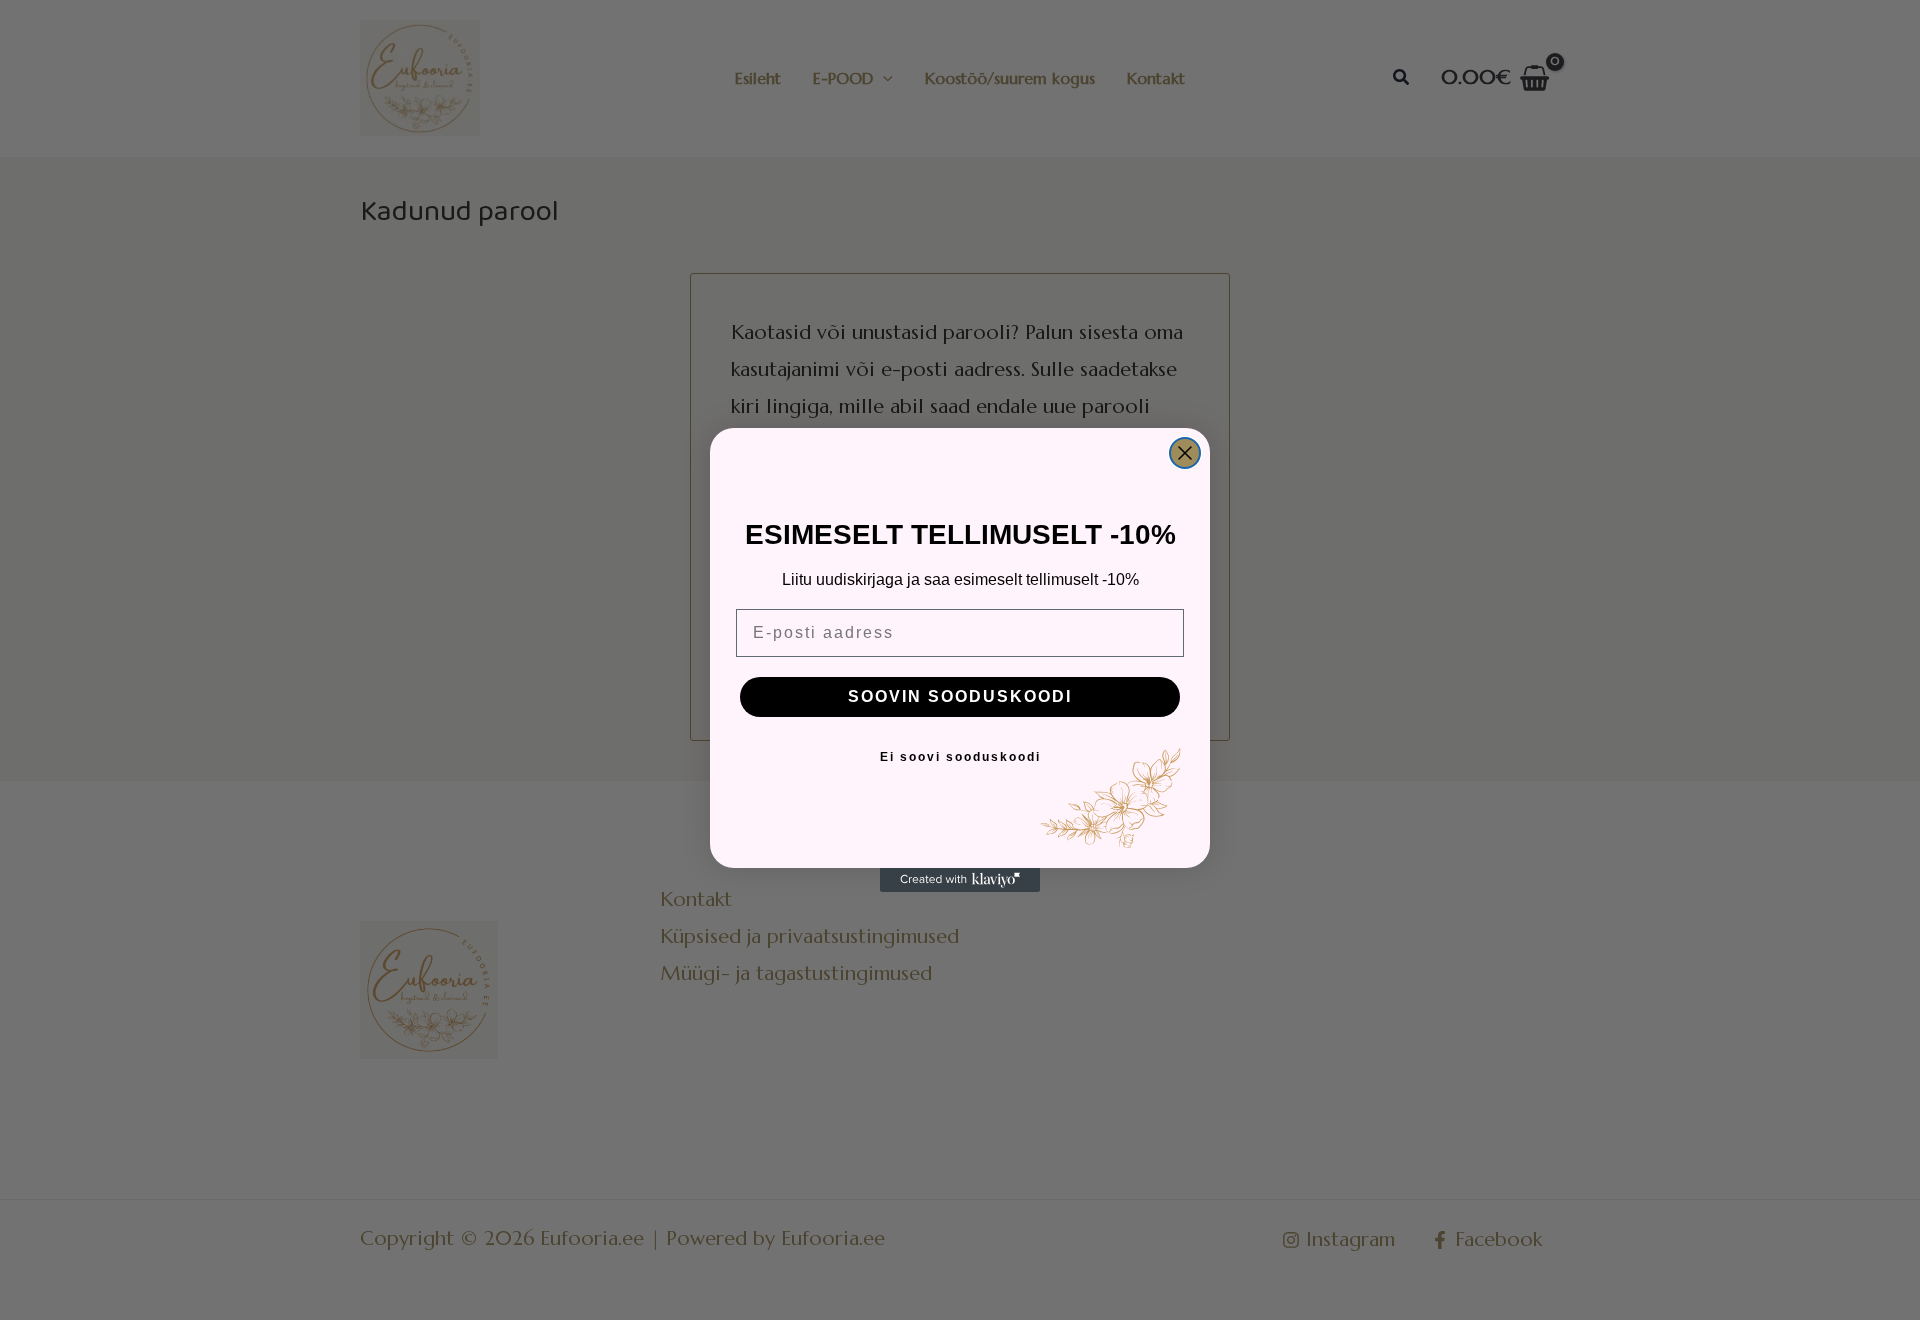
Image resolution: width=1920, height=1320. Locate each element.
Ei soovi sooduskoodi (960, 757)
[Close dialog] (1185, 453)
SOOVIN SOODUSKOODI (960, 696)
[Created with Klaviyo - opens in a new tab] (960, 880)
